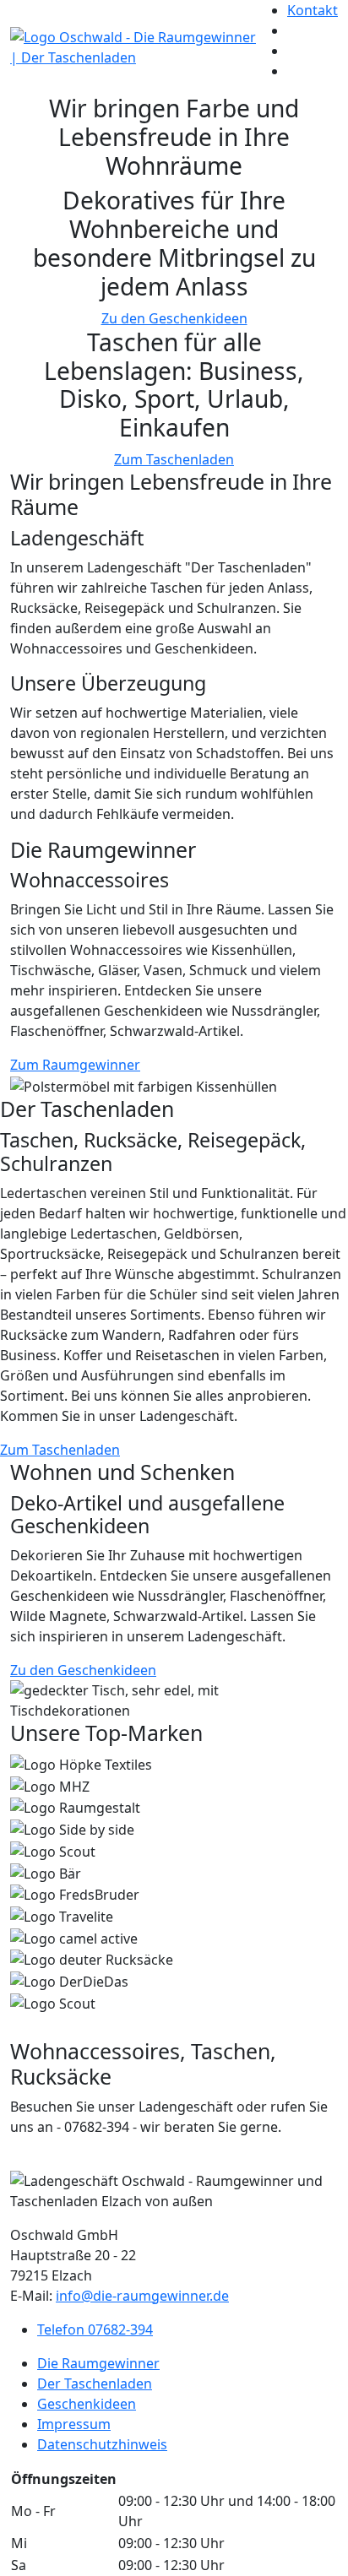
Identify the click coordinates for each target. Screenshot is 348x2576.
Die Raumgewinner (98, 2363)
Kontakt (313, 10)
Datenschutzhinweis (102, 2444)
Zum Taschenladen (174, 459)
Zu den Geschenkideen (174, 318)
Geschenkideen (87, 2404)
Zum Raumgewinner (75, 1065)
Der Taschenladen (95, 2383)
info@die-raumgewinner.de (142, 2296)
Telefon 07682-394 (95, 2329)
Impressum (74, 2424)
